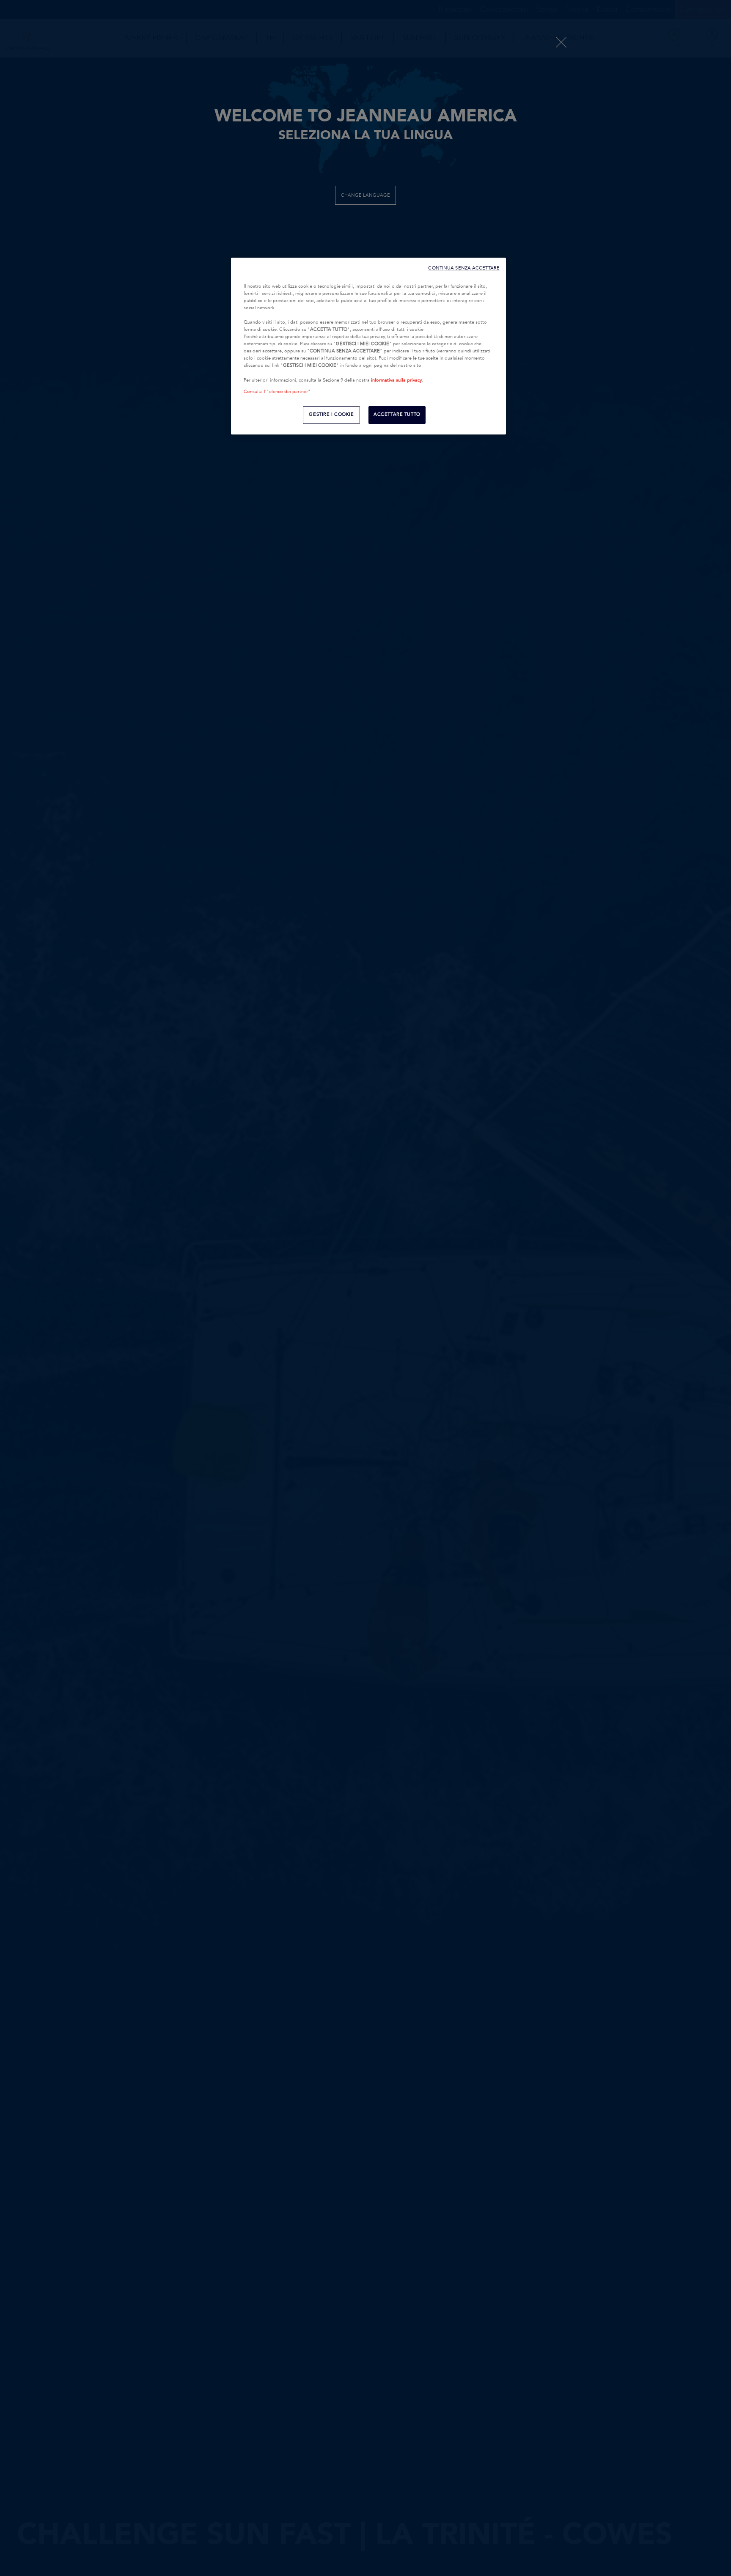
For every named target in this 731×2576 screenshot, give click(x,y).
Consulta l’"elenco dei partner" (277, 392)
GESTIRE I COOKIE (331, 415)
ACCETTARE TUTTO (397, 415)
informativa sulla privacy (396, 380)
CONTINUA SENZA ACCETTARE (464, 268)
